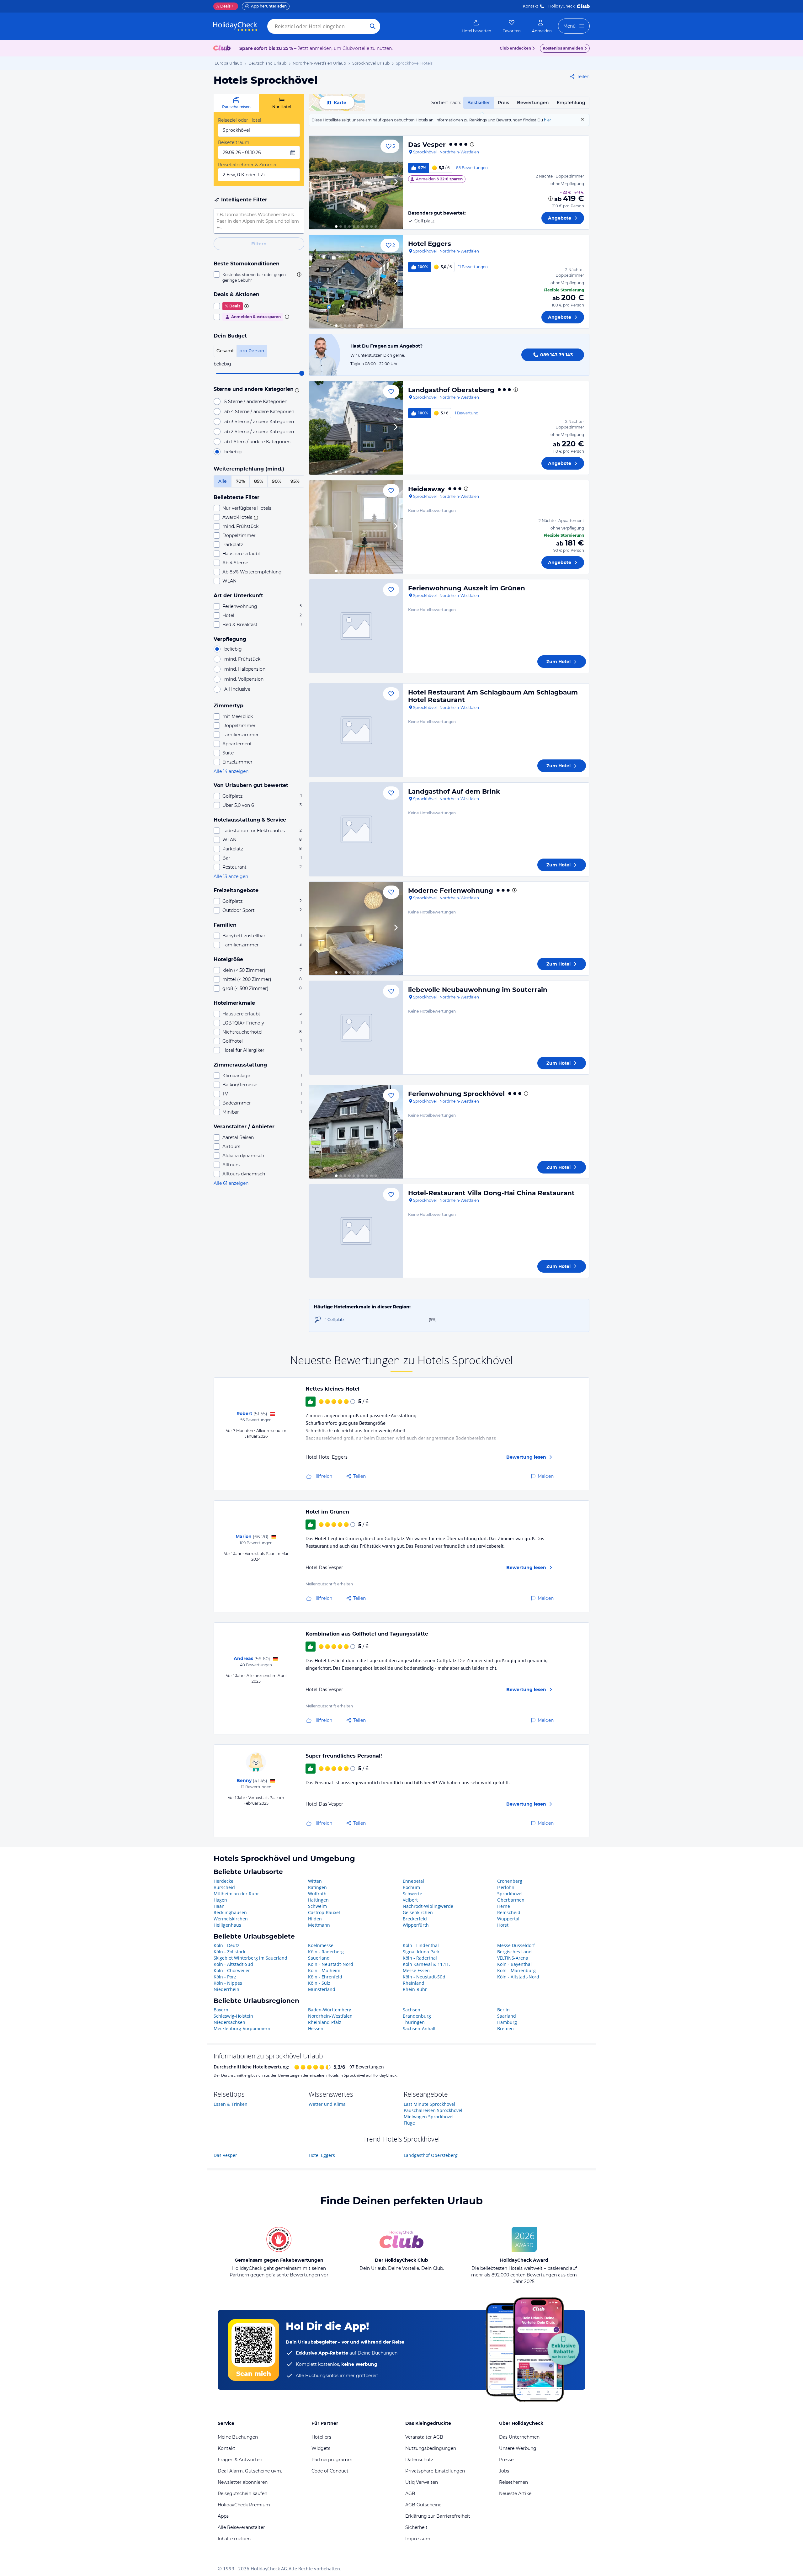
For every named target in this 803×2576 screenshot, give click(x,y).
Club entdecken (515, 48)
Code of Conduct (330, 2471)
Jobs (504, 2471)
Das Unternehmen (519, 2437)
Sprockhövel (510, 1894)
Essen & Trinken (231, 2104)
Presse (506, 2460)
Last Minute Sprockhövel (429, 2104)
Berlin (503, 2010)
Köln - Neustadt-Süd (424, 1977)
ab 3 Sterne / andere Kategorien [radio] (259, 422)
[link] (476, 26)
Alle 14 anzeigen (231, 771)
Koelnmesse (321, 1945)
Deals (223, 6)
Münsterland (322, 1989)
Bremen (505, 2028)
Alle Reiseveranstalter (241, 2527)
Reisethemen (513, 2482)
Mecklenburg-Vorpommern (242, 2028)
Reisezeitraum (234, 142)
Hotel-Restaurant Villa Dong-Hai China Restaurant (491, 1193)
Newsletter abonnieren (243, 2482)
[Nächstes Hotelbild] (396, 183)
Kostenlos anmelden (563, 48)
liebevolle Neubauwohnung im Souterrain (478, 990)
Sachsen (412, 2010)
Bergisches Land (514, 1952)
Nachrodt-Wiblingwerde (428, 1906)
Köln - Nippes (228, 1983)
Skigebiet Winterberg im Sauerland (250, 1958)
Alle (223, 481)
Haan (219, 1906)
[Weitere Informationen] (550, 199)
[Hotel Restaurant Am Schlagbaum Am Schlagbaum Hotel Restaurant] (356, 730)
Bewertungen (533, 103)
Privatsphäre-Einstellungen (435, 2471)
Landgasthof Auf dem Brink (454, 791)
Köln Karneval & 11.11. (426, 1964)
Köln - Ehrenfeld (325, 1977)
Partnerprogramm (332, 2460)
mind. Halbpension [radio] (245, 669)
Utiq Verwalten (422, 2482)
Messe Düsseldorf (516, 1945)
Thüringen (414, 2022)
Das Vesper (427, 145)
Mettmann (319, 1925)
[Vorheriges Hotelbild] (316, 183)
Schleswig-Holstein (233, 2016)
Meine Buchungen (238, 2437)
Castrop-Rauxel (324, 1912)
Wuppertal (508, 1919)
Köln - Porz (225, 1977)
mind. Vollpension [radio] (244, 679)
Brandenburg (417, 2016)
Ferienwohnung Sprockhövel (456, 1094)
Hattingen (318, 1900)
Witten (315, 1881)
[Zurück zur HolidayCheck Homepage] (235, 26)
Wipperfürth (416, 1925)
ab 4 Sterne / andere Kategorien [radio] (259, 412)
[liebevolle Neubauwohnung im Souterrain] (356, 1028)
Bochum (411, 1887)
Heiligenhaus (227, 1925)
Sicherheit (416, 2527)
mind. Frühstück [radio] (242, 659)
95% (295, 481)
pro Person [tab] (252, 351)
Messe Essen (416, 1970)
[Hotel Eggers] (356, 282)
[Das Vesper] (356, 183)
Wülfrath (317, 1894)
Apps (223, 2516)
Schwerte (412, 1894)
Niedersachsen (229, 2022)
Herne (504, 1906)
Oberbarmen (511, 1900)
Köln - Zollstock (229, 1952)
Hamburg (507, 2022)
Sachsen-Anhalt (419, 2028)
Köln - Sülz (319, 1983)
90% (277, 481)
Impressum (418, 2539)
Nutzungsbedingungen (431, 2448)
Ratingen (317, 1887)
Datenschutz (419, 2460)
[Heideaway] (356, 527)
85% (259, 481)
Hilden (315, 1919)
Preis (503, 103)
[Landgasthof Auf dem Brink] (356, 829)
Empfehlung (571, 103)
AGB (410, 2494)
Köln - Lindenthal (421, 1945)
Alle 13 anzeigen (231, 876)
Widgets (321, 2448)
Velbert (410, 1900)
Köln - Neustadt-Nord (331, 1964)
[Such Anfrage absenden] (373, 26)
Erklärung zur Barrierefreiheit (438, 2516)
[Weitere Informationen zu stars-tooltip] (296, 390)
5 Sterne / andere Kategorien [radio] (256, 402)
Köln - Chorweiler (232, 1970)
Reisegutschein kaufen (242, 2494)
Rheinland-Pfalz (325, 2022)
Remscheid (509, 1912)
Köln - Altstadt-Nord (518, 1977)
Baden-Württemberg (330, 2010)
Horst (503, 1925)
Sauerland (319, 1958)
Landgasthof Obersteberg (451, 390)
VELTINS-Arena (513, 1958)
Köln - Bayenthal (514, 1964)
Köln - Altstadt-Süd (233, 1964)
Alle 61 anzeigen (231, 1183)
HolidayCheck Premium (244, 2505)
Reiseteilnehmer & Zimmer (247, 165)
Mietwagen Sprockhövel (429, 2117)
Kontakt (531, 6)
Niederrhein (226, 1989)
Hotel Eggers (430, 244)
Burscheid (224, 1887)
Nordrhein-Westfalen (330, 2016)
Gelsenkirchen (418, 1912)
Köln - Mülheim (324, 1970)
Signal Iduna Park (421, 1952)
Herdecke (223, 1881)
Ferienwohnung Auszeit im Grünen (467, 588)
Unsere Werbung (518, 2448)
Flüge (409, 2123)
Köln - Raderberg (326, 1952)
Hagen (220, 1900)
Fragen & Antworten (240, 2460)
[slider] (302, 373)
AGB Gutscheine (423, 2505)
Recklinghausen (230, 1912)
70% (240, 481)
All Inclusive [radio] (237, 689)
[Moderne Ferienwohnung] (356, 929)
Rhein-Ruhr (415, 1989)
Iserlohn (506, 1887)
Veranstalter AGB (424, 2437)
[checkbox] (259, 277)
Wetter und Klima (327, 2104)
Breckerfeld (415, 1919)
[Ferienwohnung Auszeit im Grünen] (356, 626)
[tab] (236, 103)
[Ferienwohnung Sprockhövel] (356, 1132)
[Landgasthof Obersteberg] (356, 428)
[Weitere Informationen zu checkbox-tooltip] (299, 274)
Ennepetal (413, 1881)
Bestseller (479, 103)
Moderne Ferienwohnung (451, 891)
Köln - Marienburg (516, 1970)
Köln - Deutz (226, 1945)
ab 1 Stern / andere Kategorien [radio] (257, 442)
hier (548, 120)
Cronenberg (510, 1881)
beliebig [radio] (233, 452)
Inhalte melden (234, 2539)
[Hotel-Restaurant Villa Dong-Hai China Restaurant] (356, 1231)
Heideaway (426, 489)
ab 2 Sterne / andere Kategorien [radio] (259, 432)
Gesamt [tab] (225, 351)
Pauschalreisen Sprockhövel (433, 2110)
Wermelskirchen (231, 1919)
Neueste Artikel (516, 2494)
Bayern (221, 2010)
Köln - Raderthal (420, 1958)
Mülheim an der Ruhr (236, 1894)
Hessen (316, 2028)
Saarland (507, 2016)
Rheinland (414, 1983)
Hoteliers (321, 2437)
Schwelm (317, 1906)
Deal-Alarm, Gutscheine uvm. (250, 2471)
